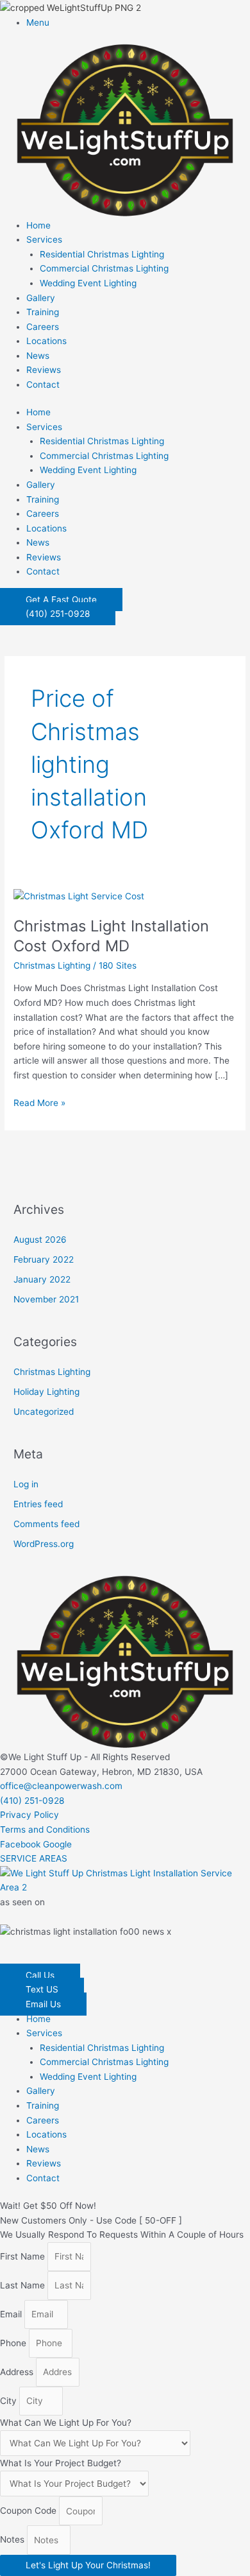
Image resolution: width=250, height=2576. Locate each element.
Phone (14, 2343)
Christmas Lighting (52, 965)
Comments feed (46, 1524)
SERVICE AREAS (34, 1858)
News (38, 356)
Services (44, 239)
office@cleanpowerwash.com (61, 1786)
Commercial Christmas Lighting (104, 268)
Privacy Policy (29, 1815)
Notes (13, 2540)
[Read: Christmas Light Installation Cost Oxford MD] (79, 895)
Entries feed (38, 1504)
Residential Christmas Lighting (102, 254)
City (10, 2401)
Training (43, 312)
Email (12, 2314)
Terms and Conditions (45, 1829)
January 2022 (42, 1279)
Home (38, 225)
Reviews (44, 370)
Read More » (39, 1102)
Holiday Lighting (46, 1392)
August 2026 (40, 1240)
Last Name (24, 2285)
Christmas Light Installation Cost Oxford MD (111, 936)
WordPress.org (44, 1544)
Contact (43, 385)
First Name (24, 2256)
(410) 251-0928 (32, 1801)
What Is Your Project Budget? (61, 2463)
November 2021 (46, 1299)
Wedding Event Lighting (88, 283)
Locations (46, 341)
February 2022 (44, 1259)
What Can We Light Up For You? (66, 2423)
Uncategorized (44, 1412)
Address (18, 2372)
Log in (26, 1484)
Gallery (41, 298)
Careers (43, 327)
